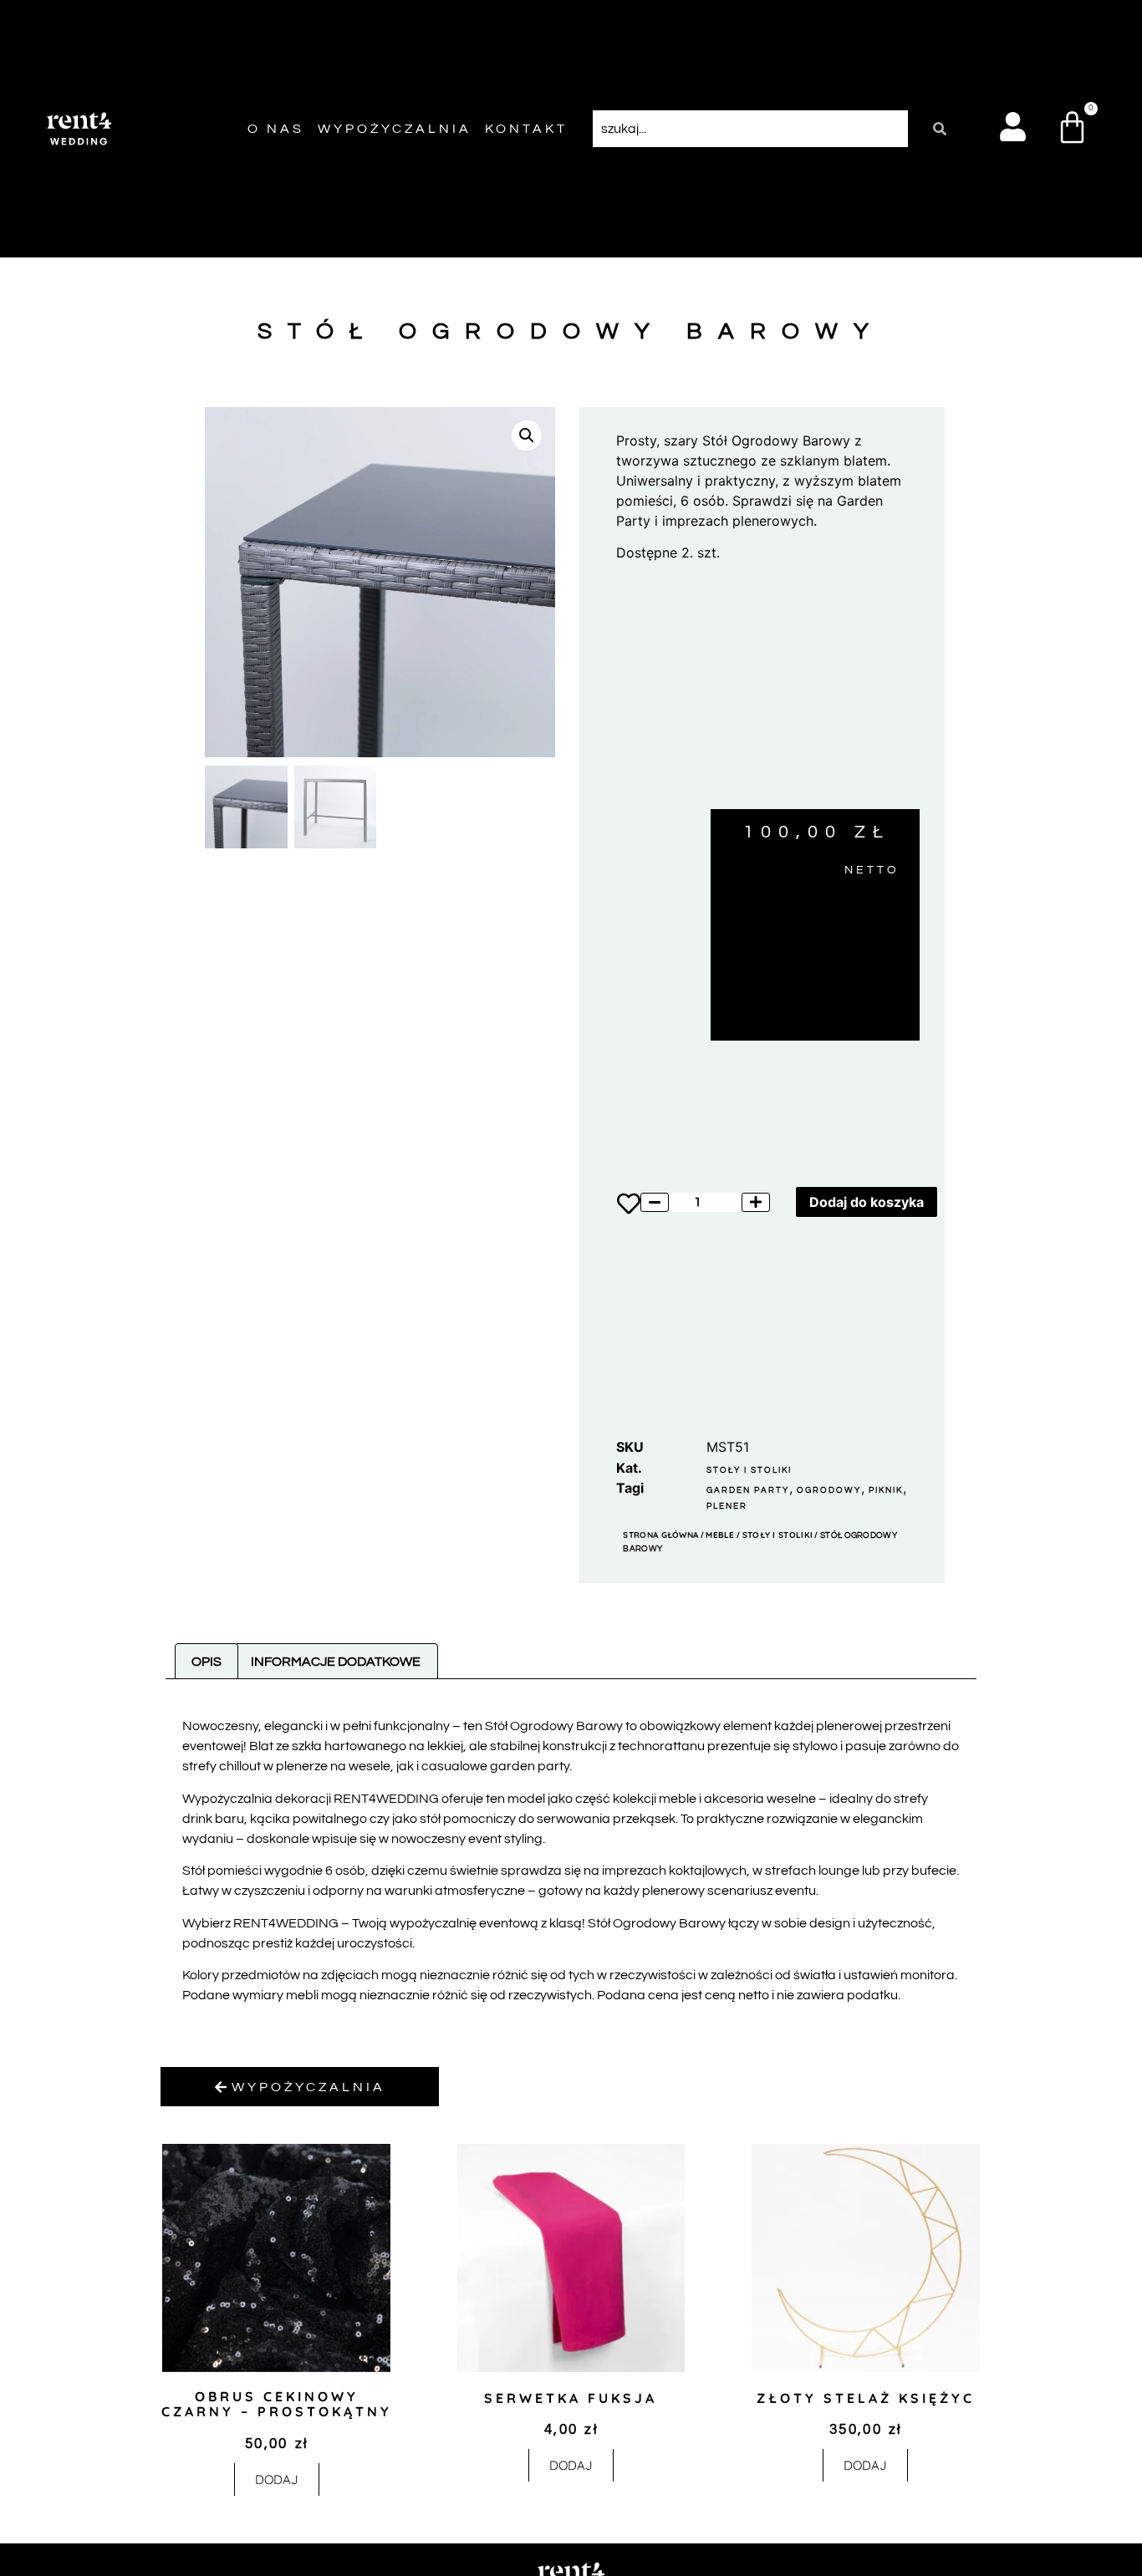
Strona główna (660, 1535)
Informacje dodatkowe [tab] (336, 1662)
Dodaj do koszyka (867, 1202)
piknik (886, 1490)
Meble (720, 1535)
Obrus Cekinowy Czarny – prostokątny (277, 2404)
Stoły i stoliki (749, 1470)
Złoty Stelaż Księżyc (866, 2398)
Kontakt (526, 129)
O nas (276, 129)
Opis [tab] (206, 1662)
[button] (527, 435)
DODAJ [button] (277, 2479)
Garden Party (748, 1490)
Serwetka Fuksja (571, 2398)
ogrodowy (829, 1490)
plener (727, 1506)
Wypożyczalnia (395, 129)
